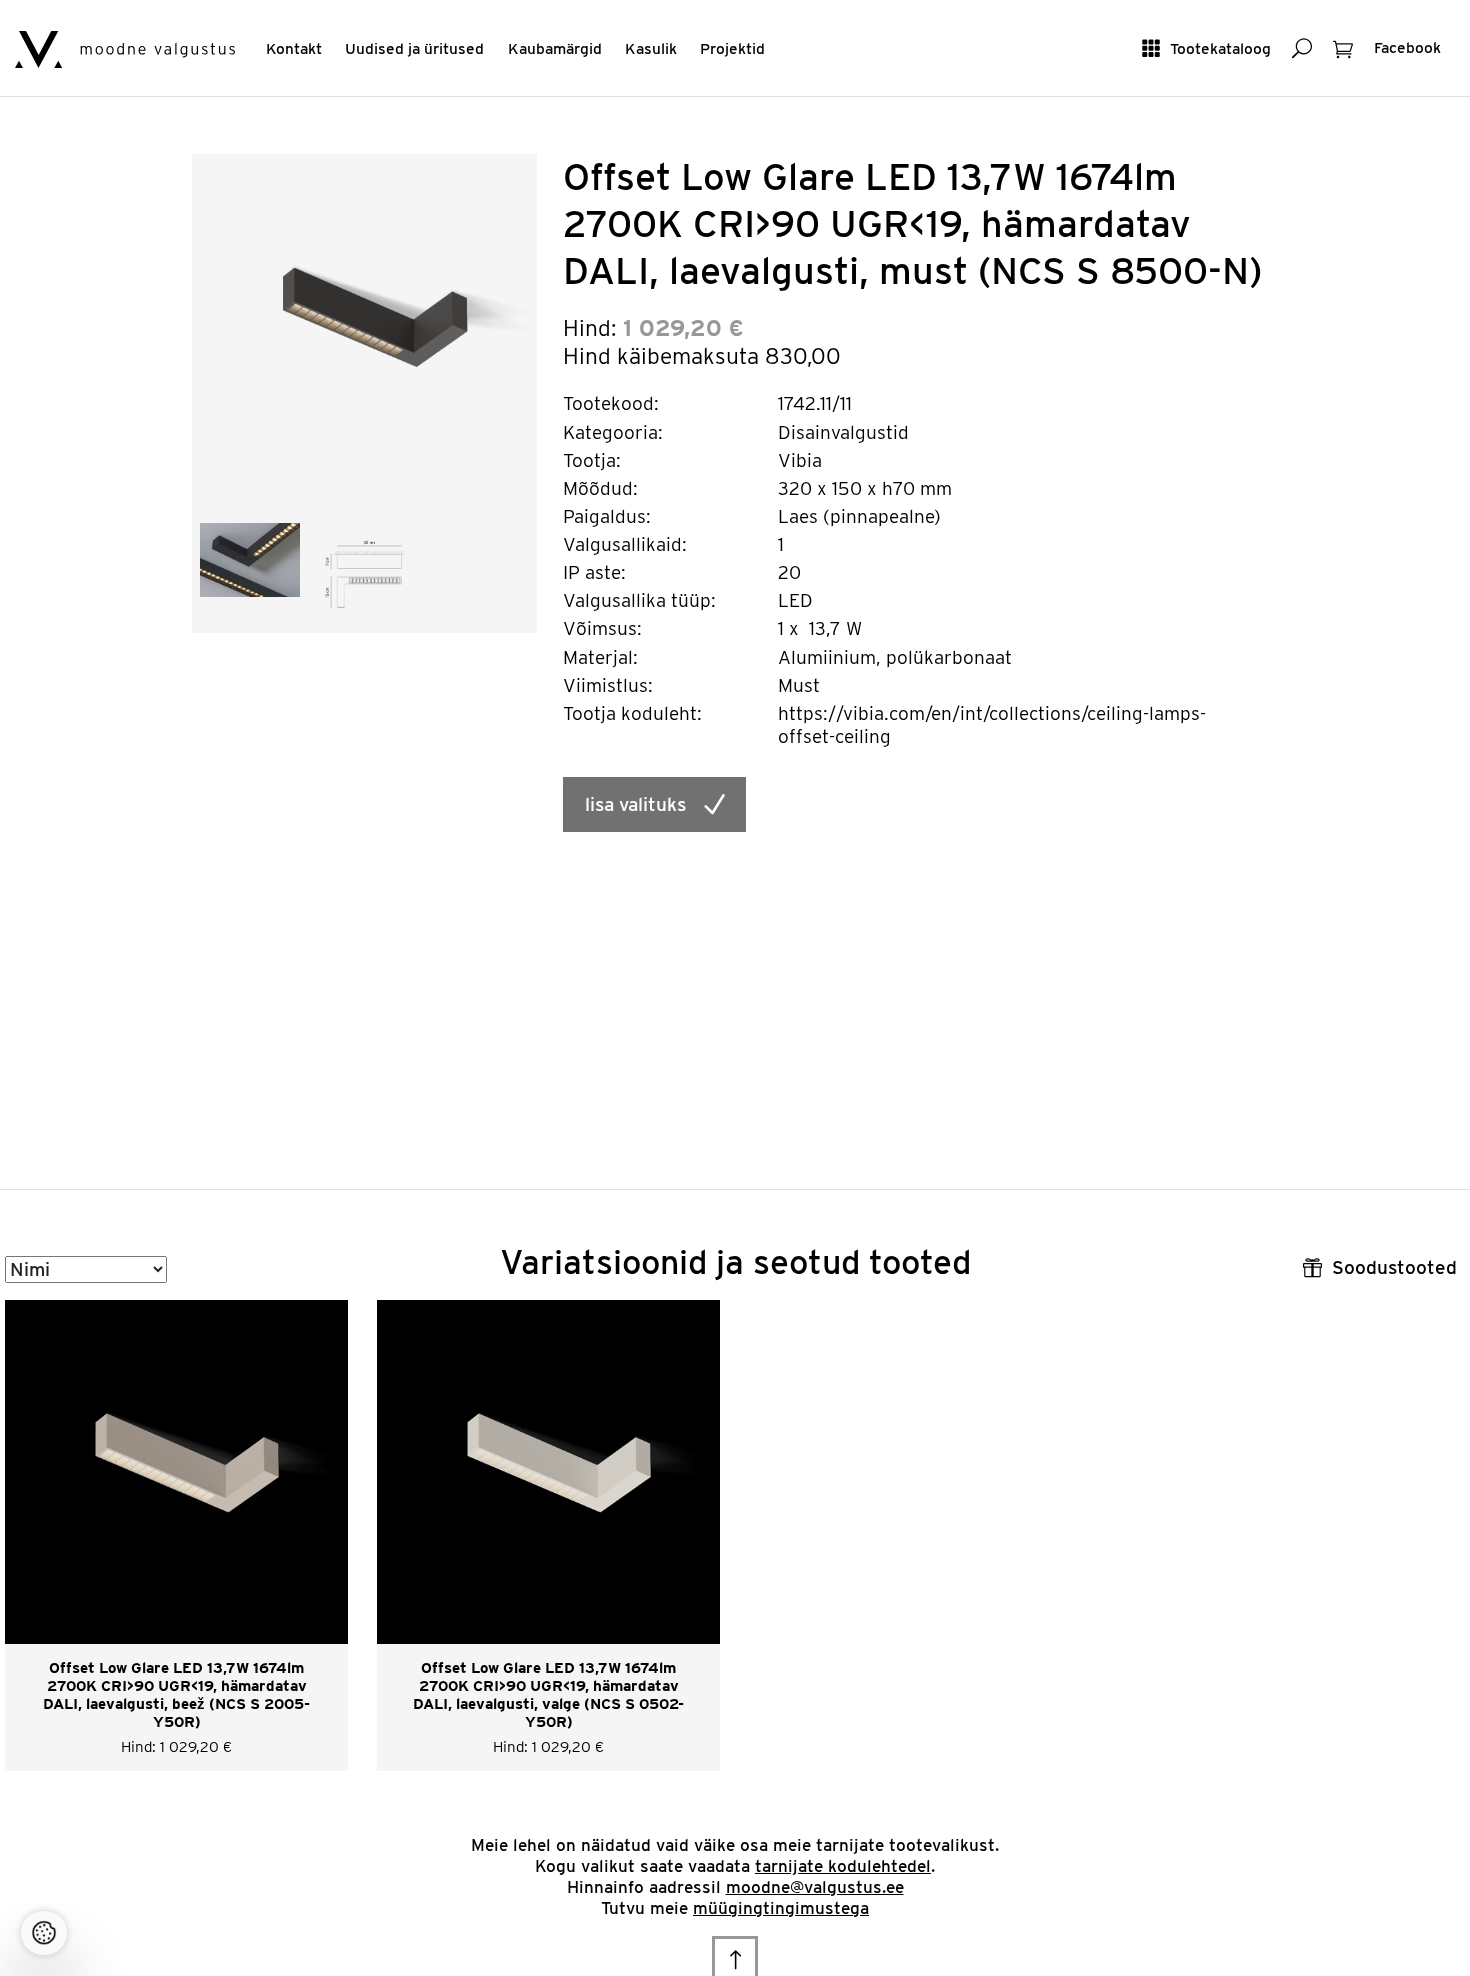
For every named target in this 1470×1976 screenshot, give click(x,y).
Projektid (732, 48)
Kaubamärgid (555, 48)
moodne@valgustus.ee (815, 1887)
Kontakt (294, 48)
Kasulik (651, 48)
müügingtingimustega (781, 1908)
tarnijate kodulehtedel (843, 1866)
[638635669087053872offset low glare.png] (250, 558)
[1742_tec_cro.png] (365, 572)
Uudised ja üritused (414, 48)
